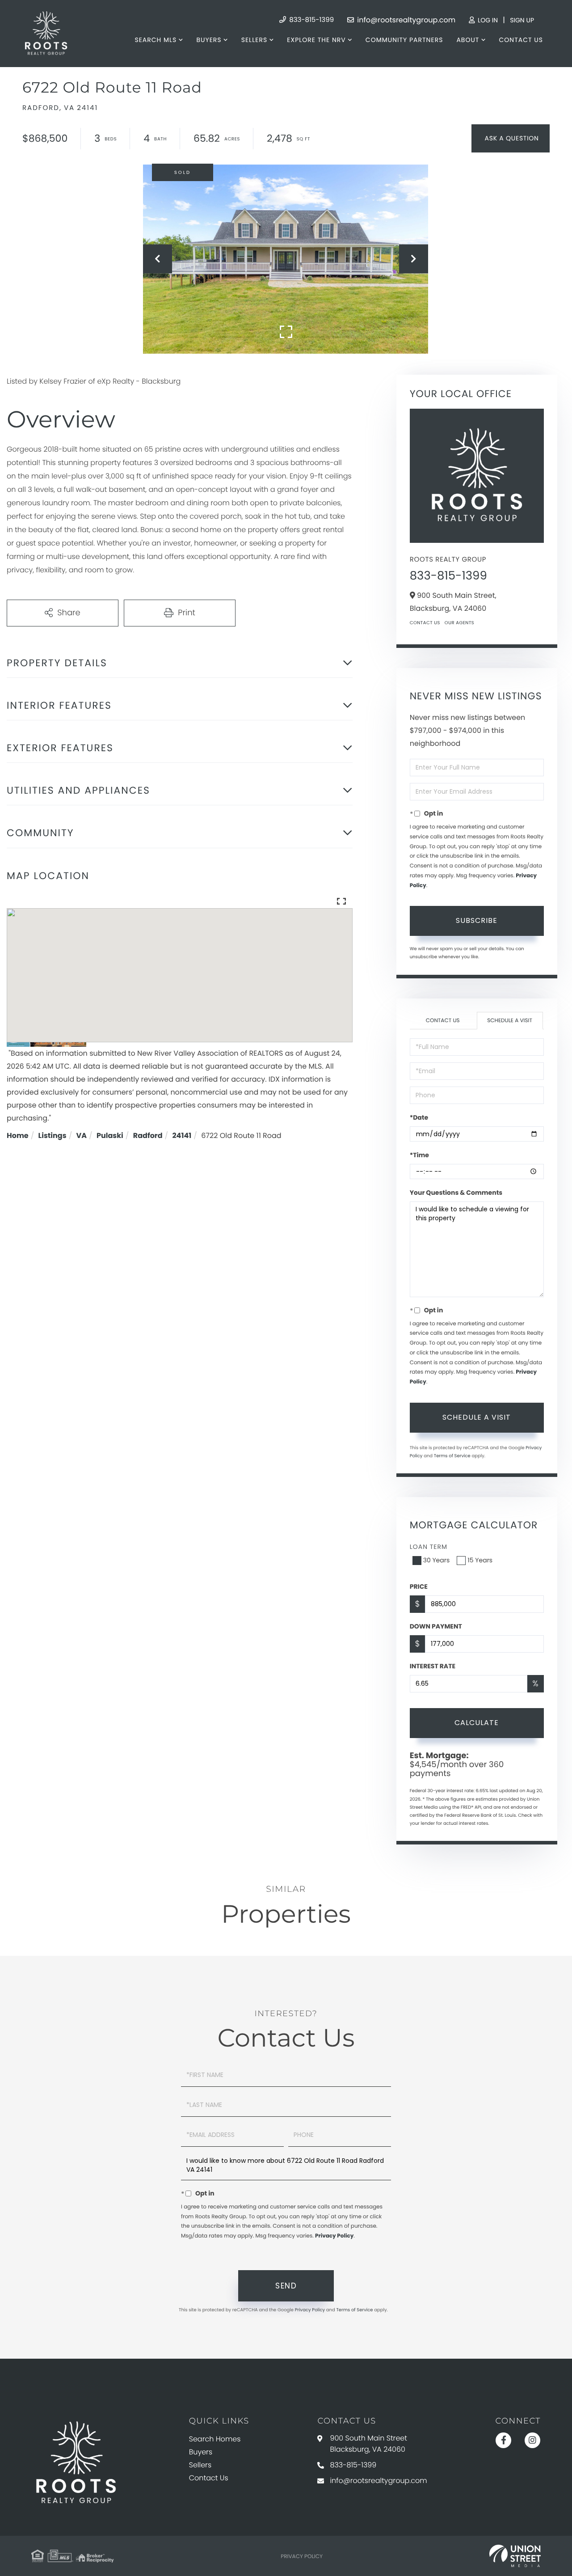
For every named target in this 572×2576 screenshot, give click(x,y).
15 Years (480, 1560)
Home (18, 1136)
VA (82, 1136)
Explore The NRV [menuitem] (316, 40)
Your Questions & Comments (456, 1193)
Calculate (477, 1723)
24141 (182, 1136)
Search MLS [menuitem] (156, 40)
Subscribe (477, 920)
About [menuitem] (468, 40)
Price (419, 1586)
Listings (53, 1136)
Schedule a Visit (510, 1021)
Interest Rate (433, 1666)
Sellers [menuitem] (254, 40)
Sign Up (522, 20)
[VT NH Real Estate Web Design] (515, 2556)
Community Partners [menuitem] (404, 40)
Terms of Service (452, 1456)
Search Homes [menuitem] (215, 2439)
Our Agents (459, 623)
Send (286, 2286)
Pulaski (110, 1136)
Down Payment (436, 1626)
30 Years (437, 1560)
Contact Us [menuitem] (521, 40)
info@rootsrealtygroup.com (405, 20)
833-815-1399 (311, 20)
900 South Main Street (368, 2444)
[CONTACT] (511, 138)
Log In (487, 20)
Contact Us (425, 623)
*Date (419, 1117)
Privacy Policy (334, 2236)
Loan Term (429, 1547)
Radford (148, 1136)
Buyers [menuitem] (209, 40)
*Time (419, 1155)
